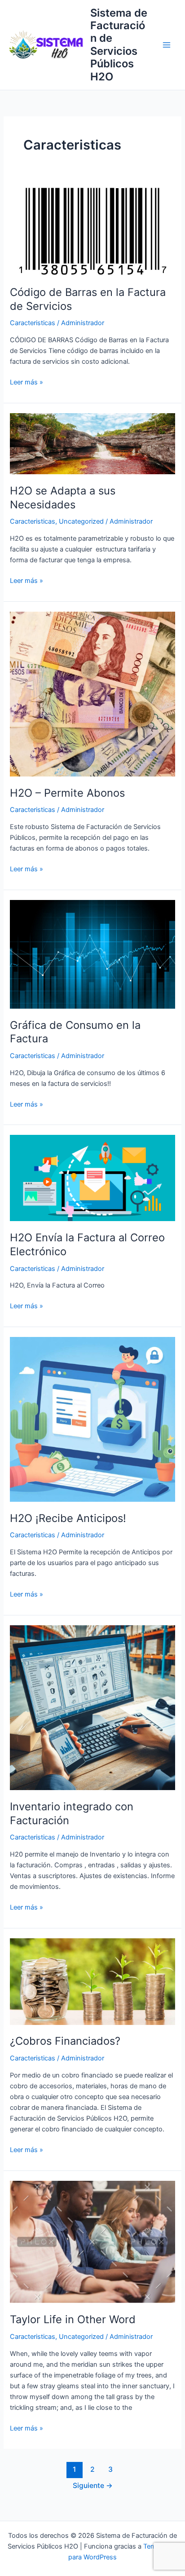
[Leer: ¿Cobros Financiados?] (92, 1981)
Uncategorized (81, 521)
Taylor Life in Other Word (73, 2319)
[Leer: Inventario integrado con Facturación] (92, 1707)
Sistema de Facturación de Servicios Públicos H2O (119, 45)
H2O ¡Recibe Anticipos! (68, 1518)
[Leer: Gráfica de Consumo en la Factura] (92, 954)
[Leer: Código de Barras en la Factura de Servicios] (92, 230)
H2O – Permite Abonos (67, 793)
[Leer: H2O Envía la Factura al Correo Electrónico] (92, 1178)
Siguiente (93, 2486)
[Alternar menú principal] (167, 45)
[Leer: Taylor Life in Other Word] (92, 2241)
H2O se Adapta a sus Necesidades (63, 498)
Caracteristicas (33, 323)
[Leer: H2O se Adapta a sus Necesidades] (92, 443)
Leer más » (26, 382)
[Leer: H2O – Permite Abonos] (92, 693)
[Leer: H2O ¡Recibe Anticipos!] (92, 1419)
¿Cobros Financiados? (65, 2041)
